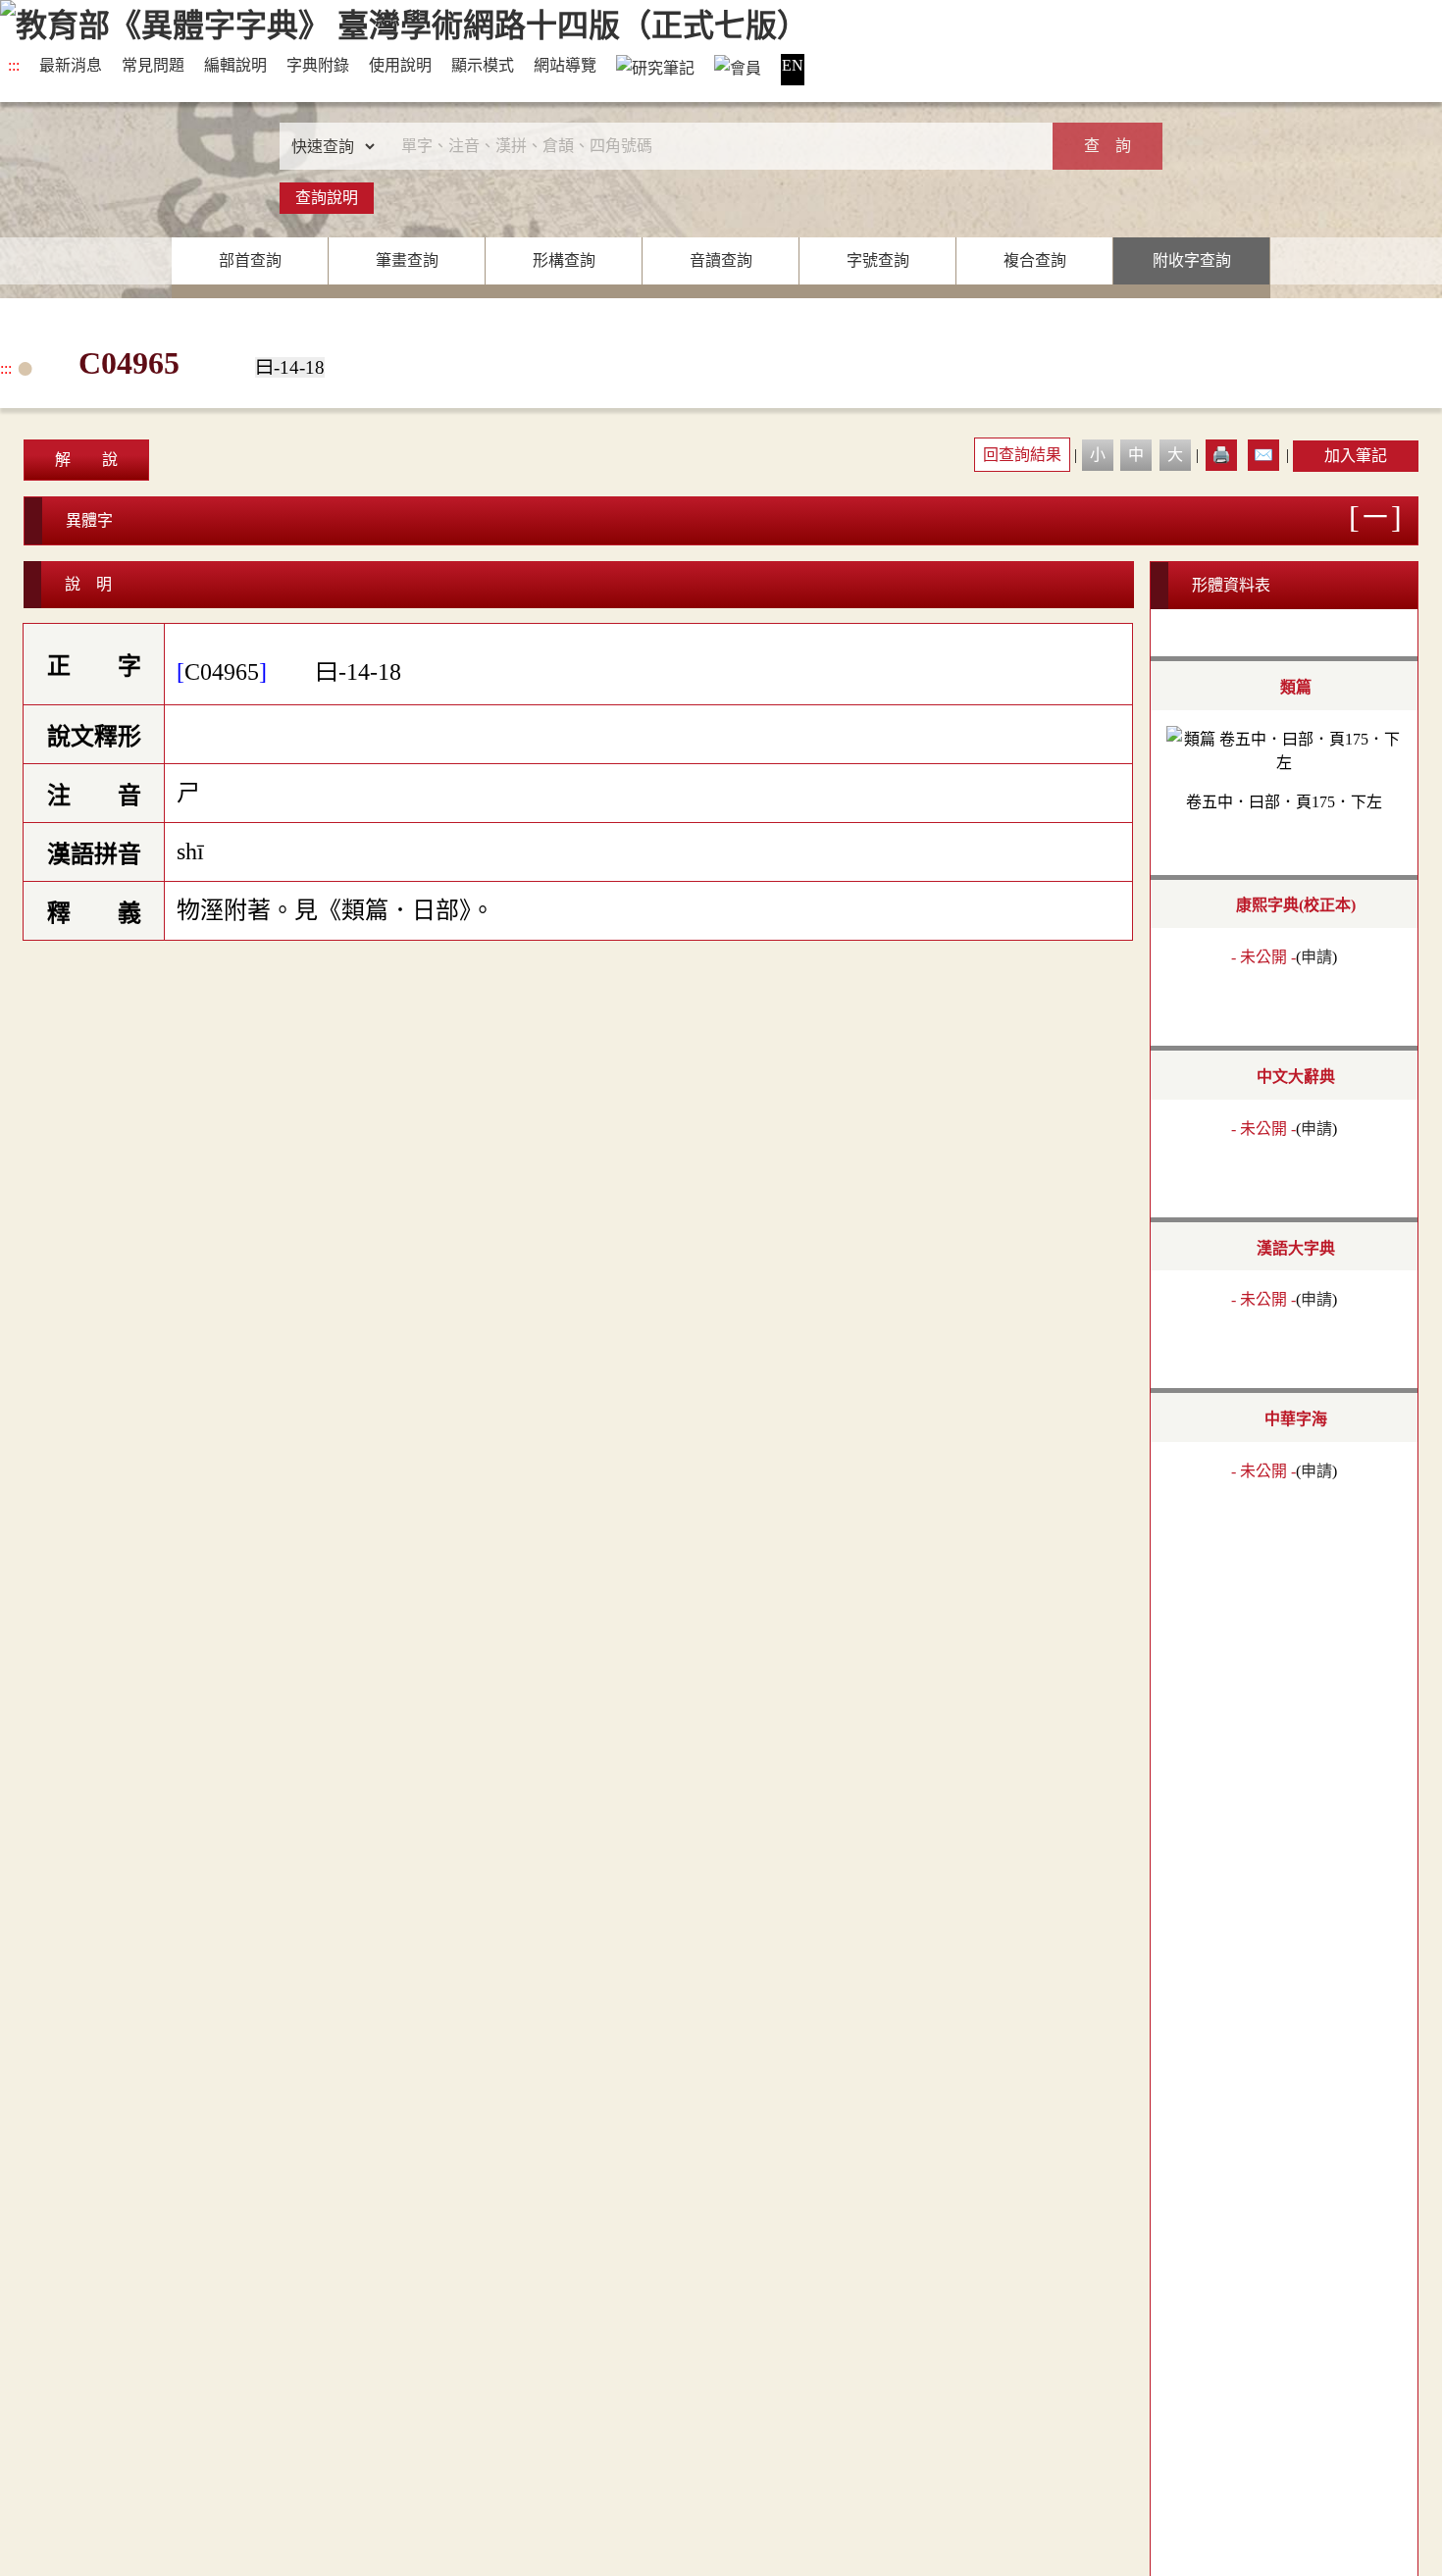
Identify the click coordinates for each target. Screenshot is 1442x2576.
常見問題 (153, 65)
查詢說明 (327, 198)
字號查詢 (878, 260)
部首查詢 (250, 260)
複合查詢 (1035, 260)
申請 (1316, 957)
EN (793, 65)
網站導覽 (565, 65)
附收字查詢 (1192, 260)
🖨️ (1221, 455)
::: (14, 65)
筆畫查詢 (407, 260)
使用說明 (400, 65)
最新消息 (71, 65)
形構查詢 (564, 260)
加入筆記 (1356, 456)
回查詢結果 (1022, 455)
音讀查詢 (721, 260)
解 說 (86, 460)
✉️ (1263, 455)
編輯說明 (235, 65)
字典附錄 (318, 65)
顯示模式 (483, 65)
